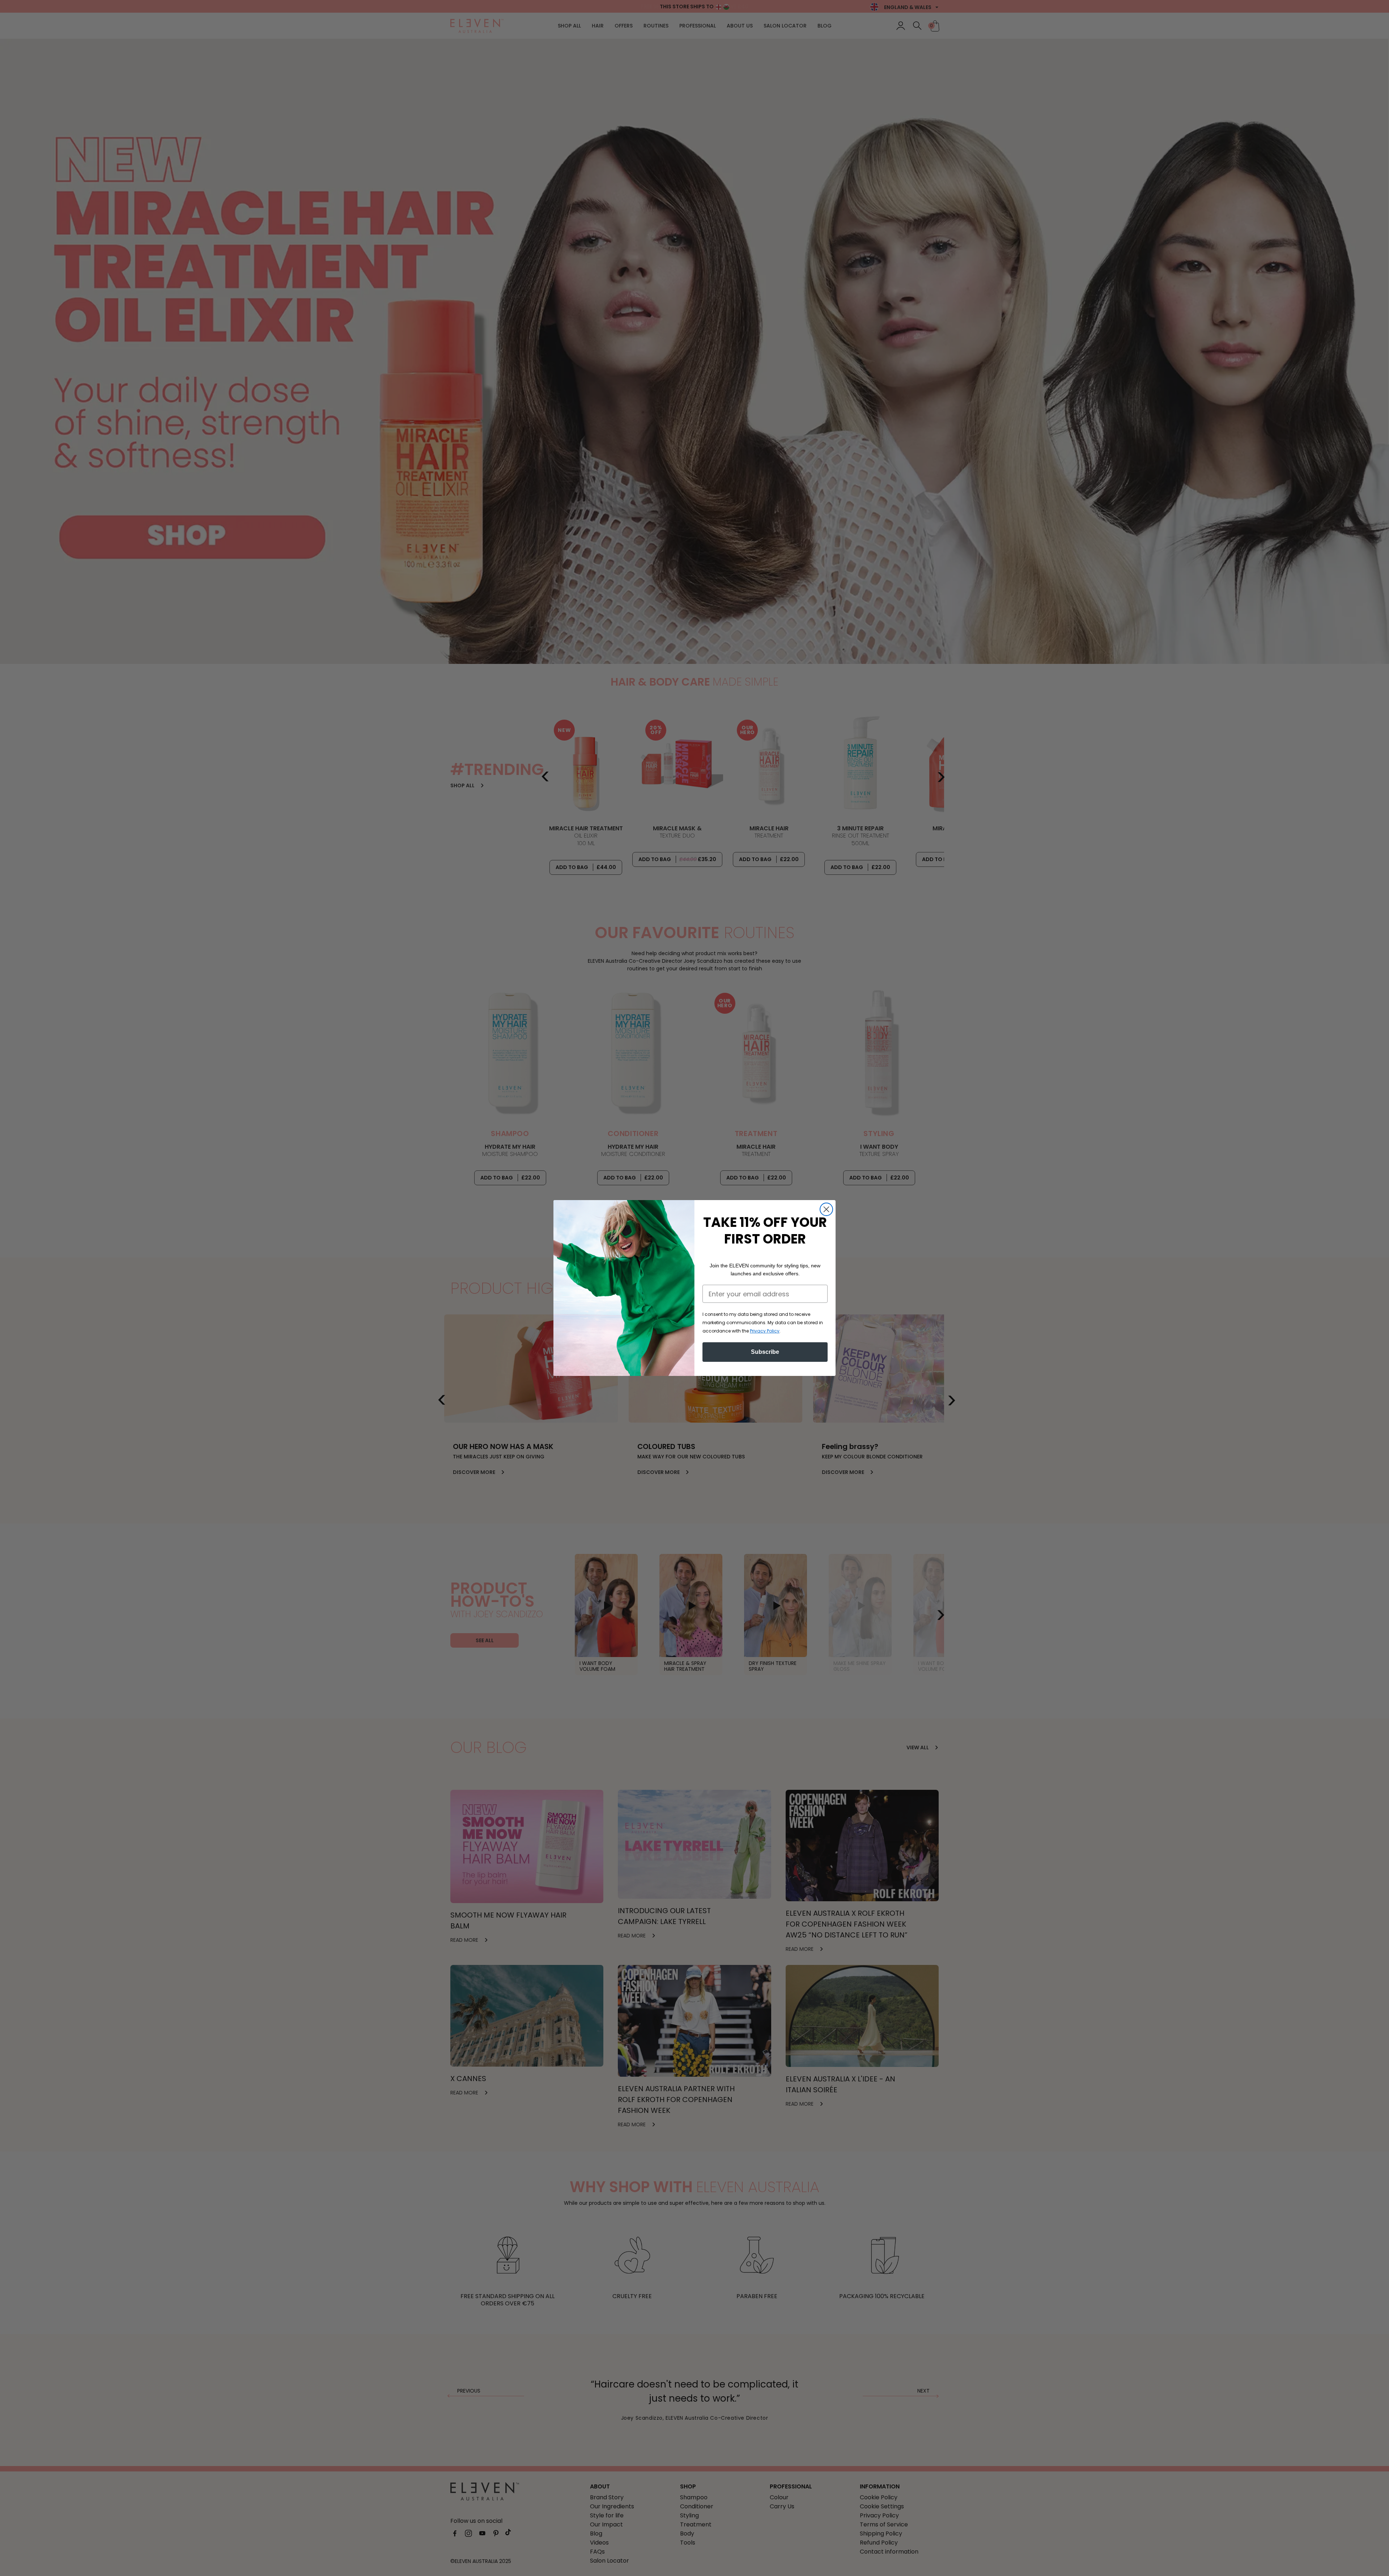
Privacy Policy (765, 1331)
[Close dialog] (826, 1209)
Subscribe (765, 1352)
